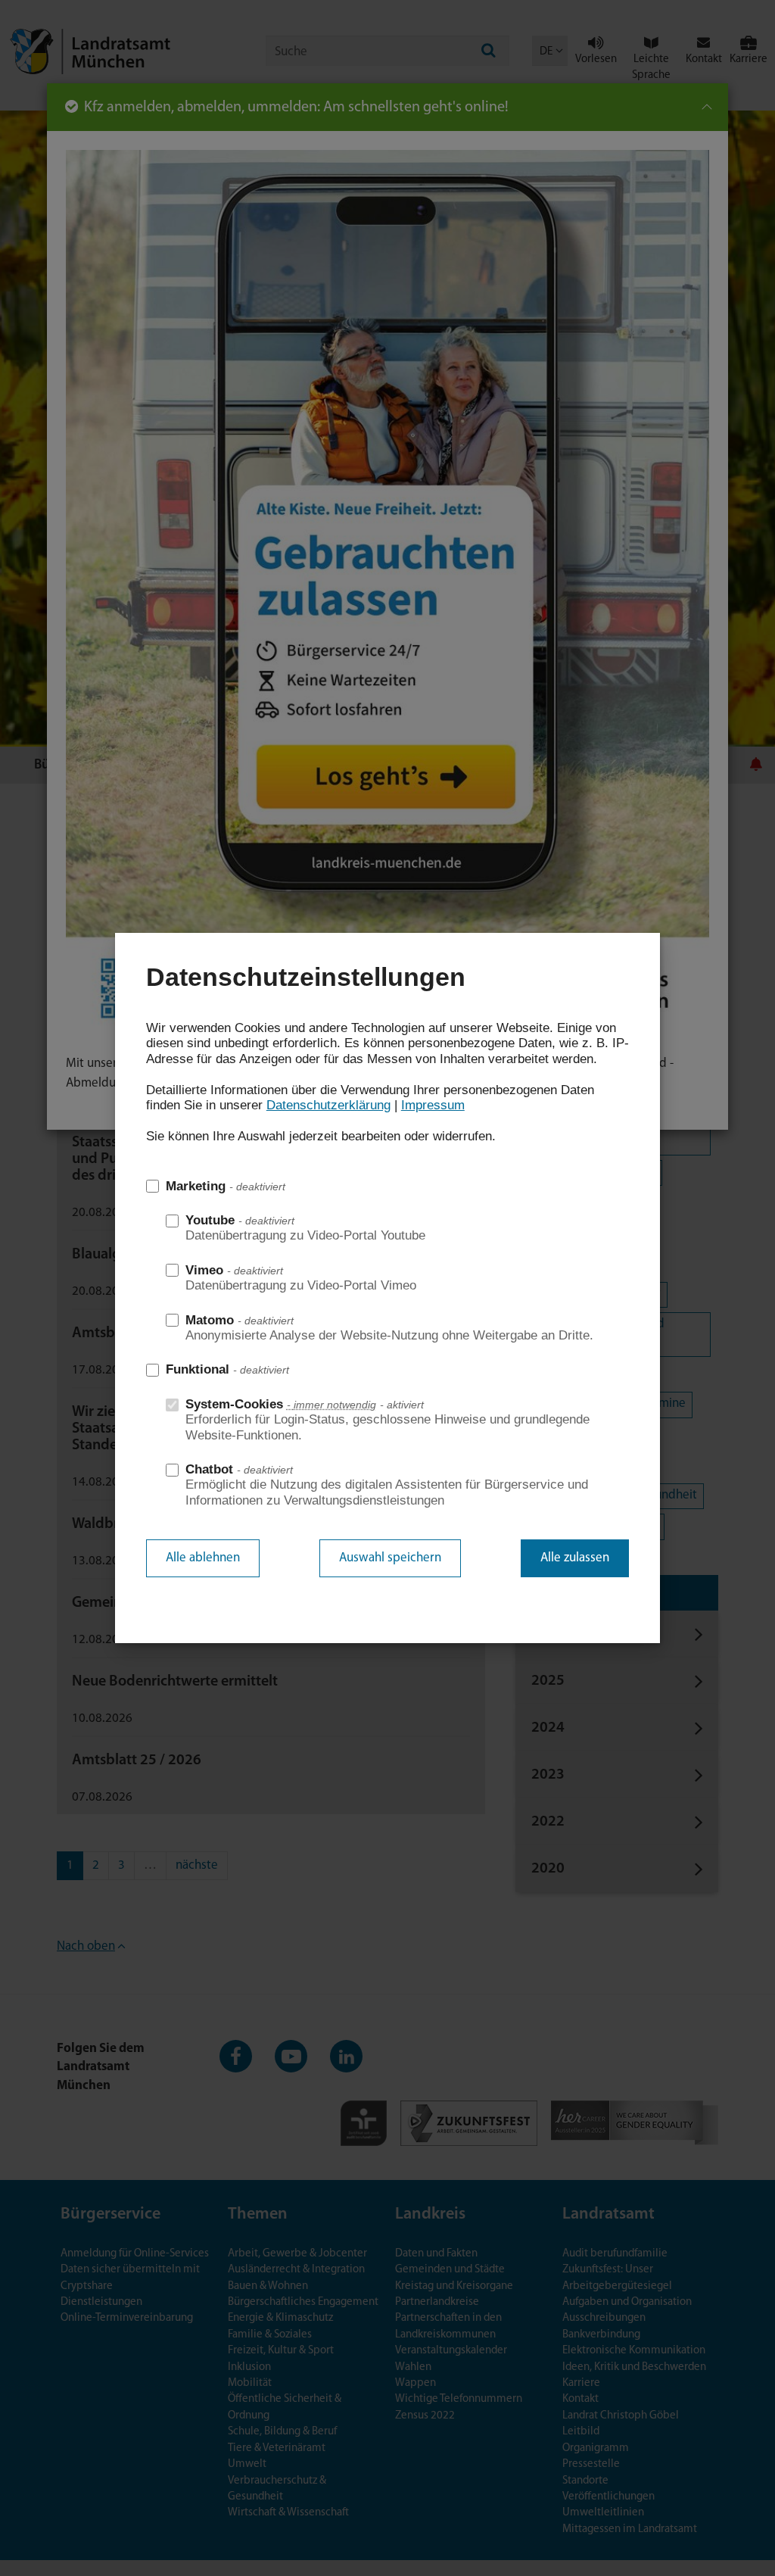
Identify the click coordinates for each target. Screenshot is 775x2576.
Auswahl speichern (390, 1558)
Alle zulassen (575, 1558)
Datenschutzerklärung (328, 1105)
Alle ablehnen (203, 1558)
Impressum (433, 1105)
